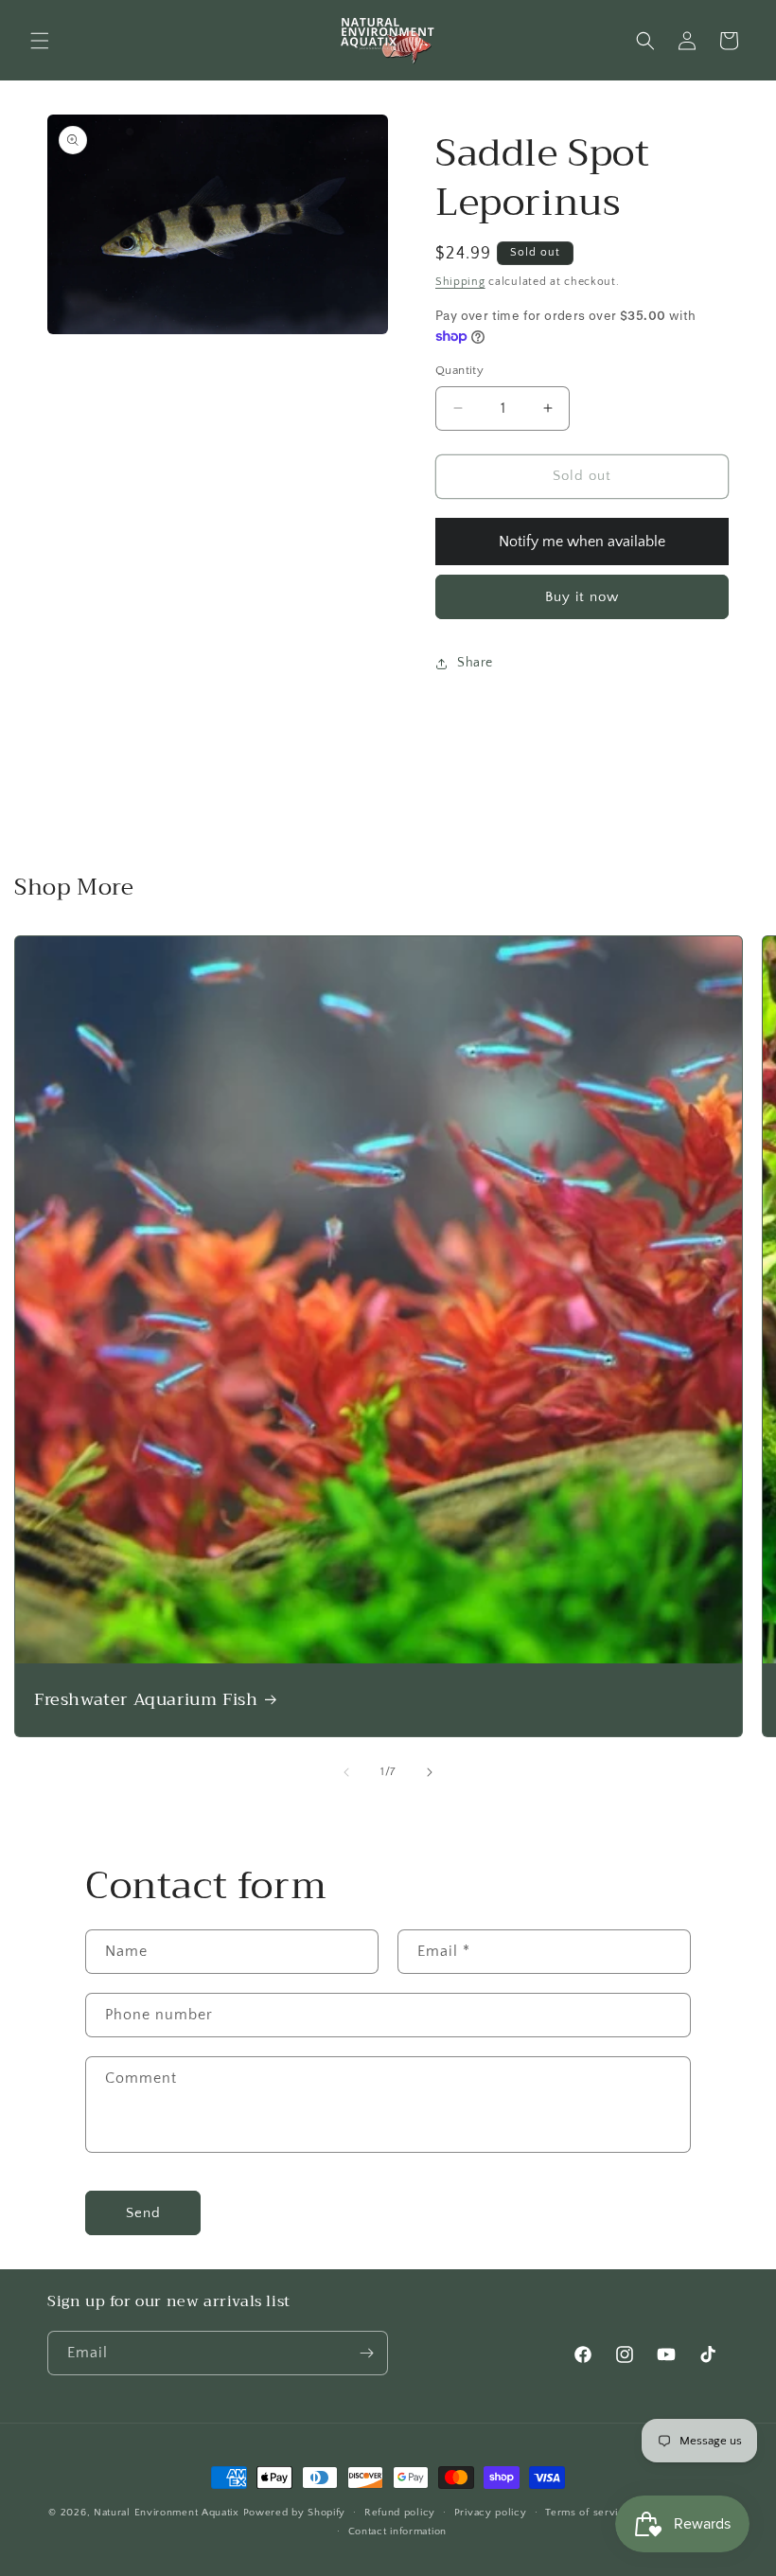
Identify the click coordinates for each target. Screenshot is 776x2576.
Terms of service (588, 2513)
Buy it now (582, 597)
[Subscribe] (366, 2353)
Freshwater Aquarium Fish (146, 1700)
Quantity (459, 370)
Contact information (397, 2532)
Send (143, 2213)
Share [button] (475, 663)
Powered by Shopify (295, 2513)
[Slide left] (346, 1772)
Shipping (460, 282)
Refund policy (400, 2513)
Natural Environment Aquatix (167, 2513)
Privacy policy (491, 2513)
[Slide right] (430, 1772)
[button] (40, 41)
